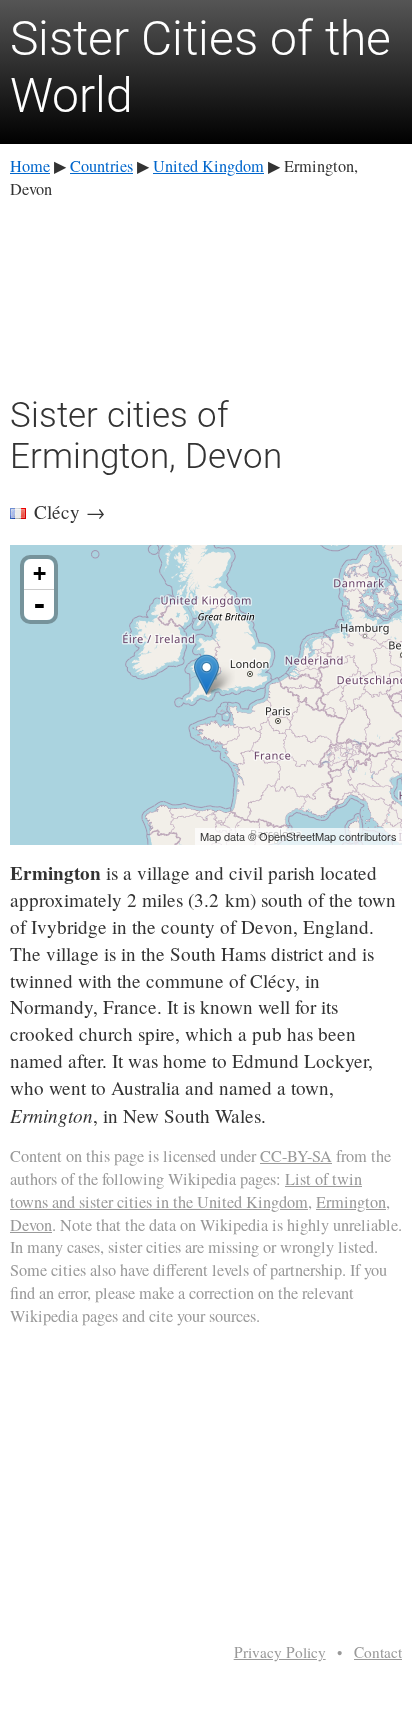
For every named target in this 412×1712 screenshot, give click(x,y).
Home (30, 166)
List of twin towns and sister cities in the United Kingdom (186, 1190)
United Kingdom (208, 166)
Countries (101, 166)
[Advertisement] (206, 294)
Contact (378, 1652)
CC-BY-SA (296, 1156)
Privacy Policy (280, 1652)
